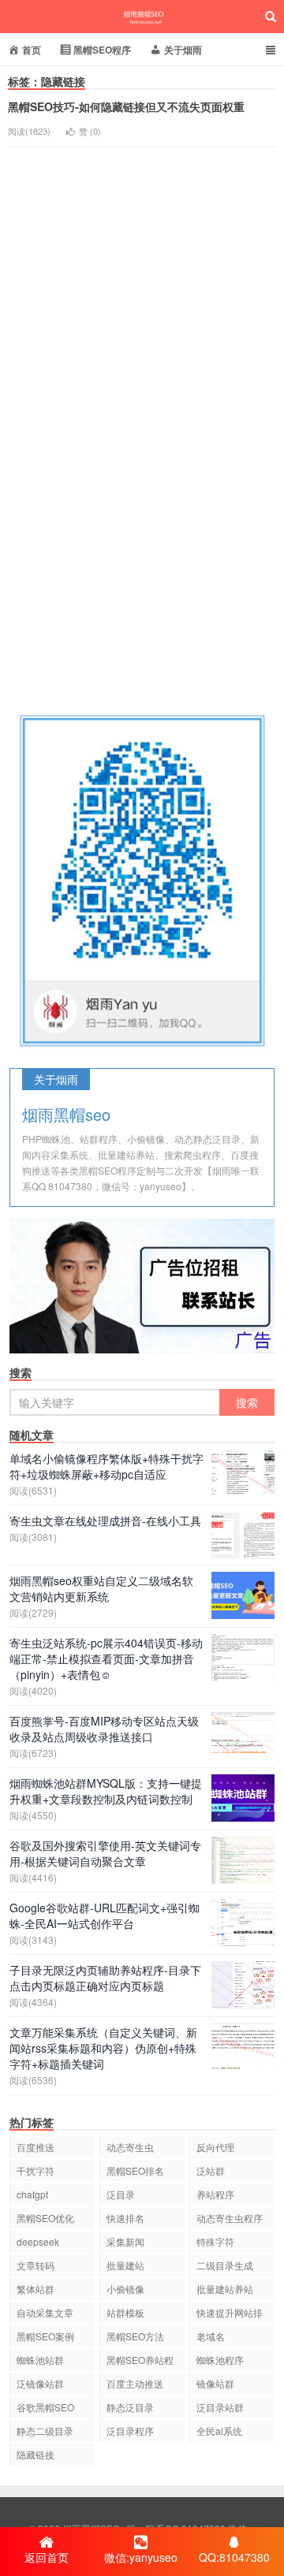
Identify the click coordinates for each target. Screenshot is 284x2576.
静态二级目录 (45, 2431)
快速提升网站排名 (230, 2315)
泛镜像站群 (40, 2383)
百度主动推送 (135, 2383)
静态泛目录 (130, 2407)
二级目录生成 (225, 2265)
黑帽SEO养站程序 (140, 2362)
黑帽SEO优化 (45, 2218)
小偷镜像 (125, 2289)
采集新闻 (125, 2241)
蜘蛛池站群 (40, 2360)
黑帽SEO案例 (45, 2336)
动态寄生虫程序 (230, 2218)
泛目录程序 (130, 2431)
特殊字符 (215, 2241)
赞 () (90, 131)
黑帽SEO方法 (135, 2336)
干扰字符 (35, 2170)
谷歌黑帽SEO (45, 2407)
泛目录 (121, 2194)
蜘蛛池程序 (220, 2360)
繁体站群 (35, 2289)
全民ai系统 (219, 2431)
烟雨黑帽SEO (142, 17)
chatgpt (32, 2194)
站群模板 (125, 2312)
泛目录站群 (220, 2407)
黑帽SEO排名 (135, 2170)
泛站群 (211, 2170)
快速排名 (125, 2218)
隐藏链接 (35, 2454)
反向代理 (215, 2147)
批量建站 (125, 2265)
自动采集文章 (45, 2312)
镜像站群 (215, 2383)
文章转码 (35, 2265)
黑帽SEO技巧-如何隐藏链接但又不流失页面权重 (126, 106)
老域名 (211, 2336)
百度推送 (35, 2147)
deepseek (38, 2241)
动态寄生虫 (130, 2147)
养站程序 (215, 2194)
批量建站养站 (225, 2289)
